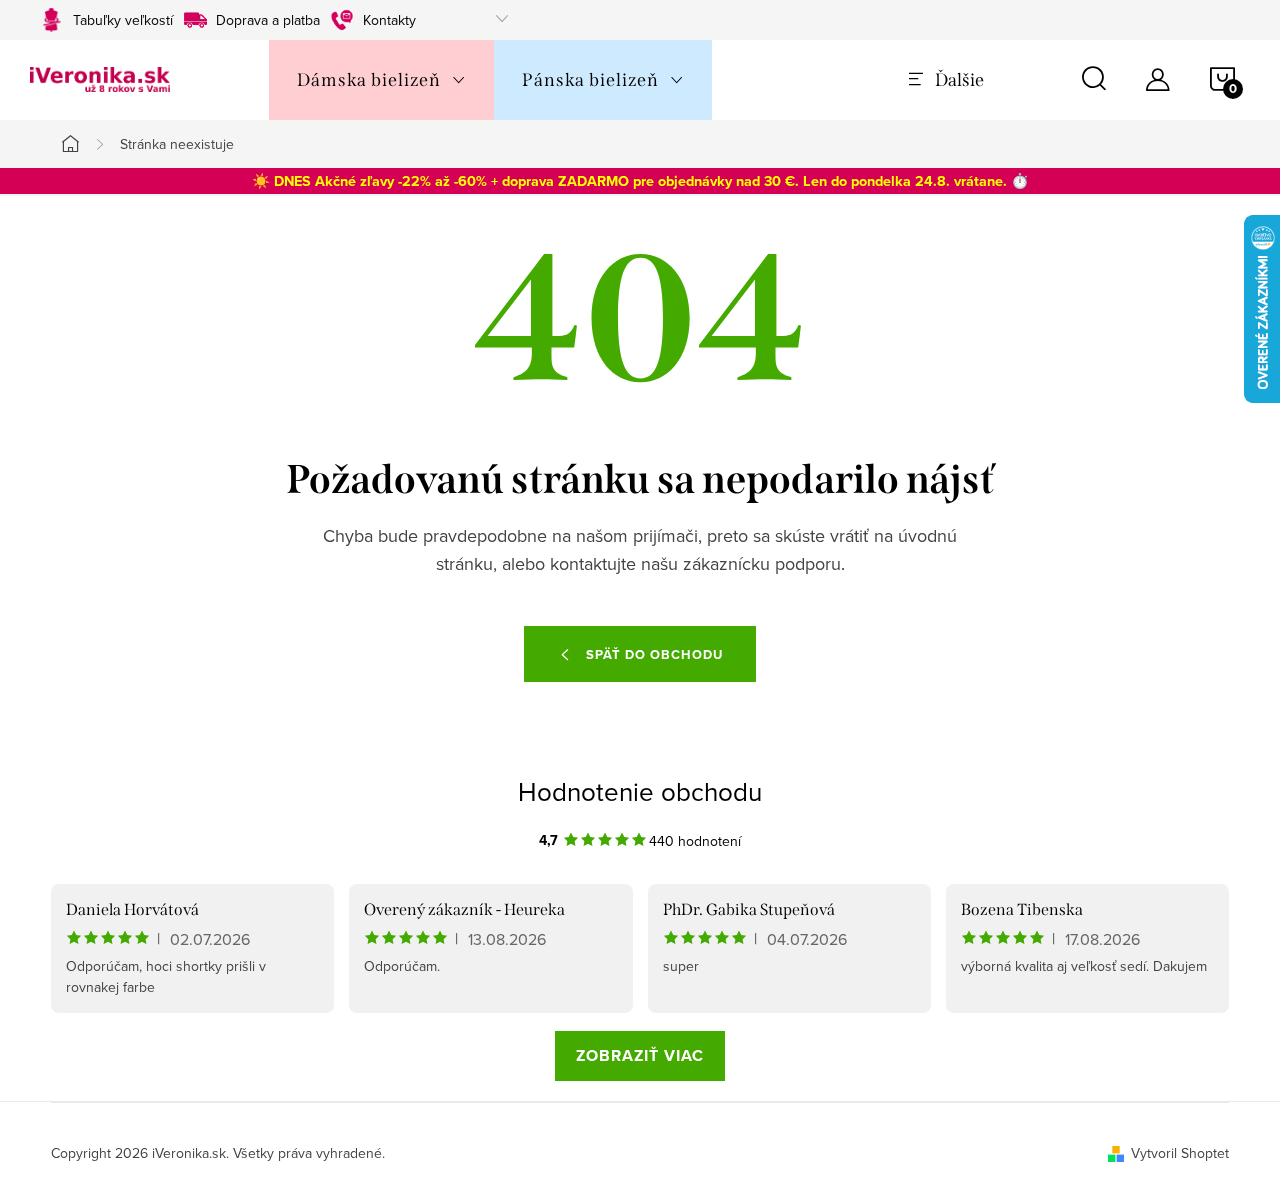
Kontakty (389, 20)
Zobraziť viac (640, 1055)
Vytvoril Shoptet (1180, 1153)
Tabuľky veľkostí (123, 20)
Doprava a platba (268, 20)
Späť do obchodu (654, 654)
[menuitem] (381, 80)
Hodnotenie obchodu (640, 791)
